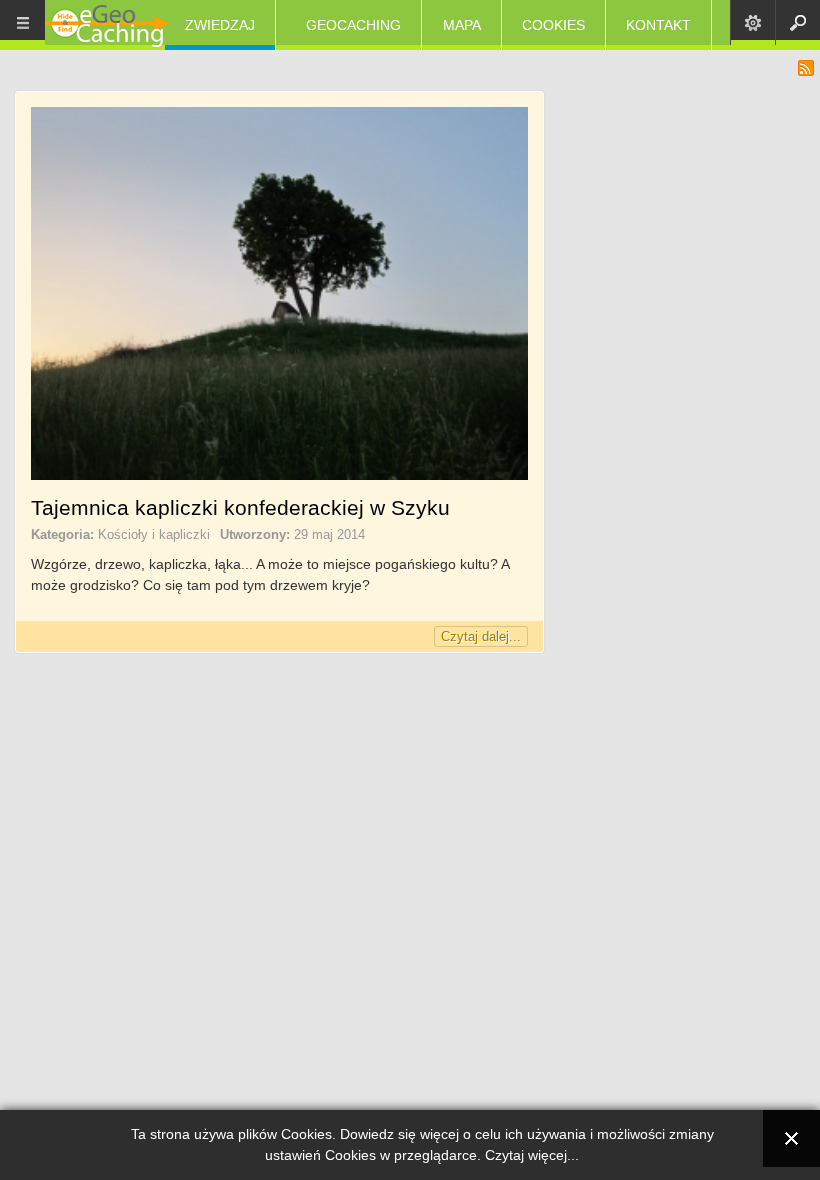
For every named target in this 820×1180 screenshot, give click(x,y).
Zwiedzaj (220, 25)
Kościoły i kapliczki (154, 534)
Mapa (462, 25)
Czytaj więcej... (532, 1155)
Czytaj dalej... (481, 636)
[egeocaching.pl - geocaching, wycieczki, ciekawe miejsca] (107, 27)
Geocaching (353, 25)
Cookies (553, 25)
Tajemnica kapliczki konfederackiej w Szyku (240, 507)
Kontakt (658, 25)
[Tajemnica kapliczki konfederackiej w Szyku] (279, 475)
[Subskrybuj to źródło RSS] (806, 68)
